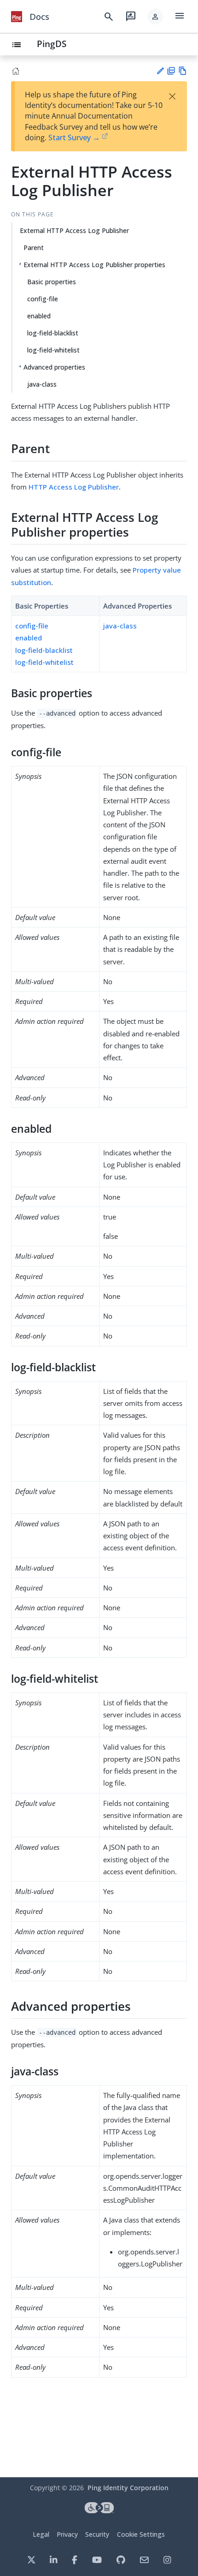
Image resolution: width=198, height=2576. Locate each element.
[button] (155, 17)
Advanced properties (54, 367)
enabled (39, 316)
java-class (42, 384)
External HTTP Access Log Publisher (74, 230)
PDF (171, 71)
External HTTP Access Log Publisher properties (94, 265)
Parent (34, 248)
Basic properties (52, 282)
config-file (43, 299)
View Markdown (183, 71)
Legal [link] (41, 2534)
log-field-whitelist (53, 350)
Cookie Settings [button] (141, 2534)
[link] (17, 17)
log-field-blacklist (53, 333)
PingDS (52, 44)
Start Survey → (74, 137)
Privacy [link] (67, 2534)
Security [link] (97, 2534)
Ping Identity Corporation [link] (128, 2488)
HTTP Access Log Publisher (74, 487)
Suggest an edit (160, 71)
